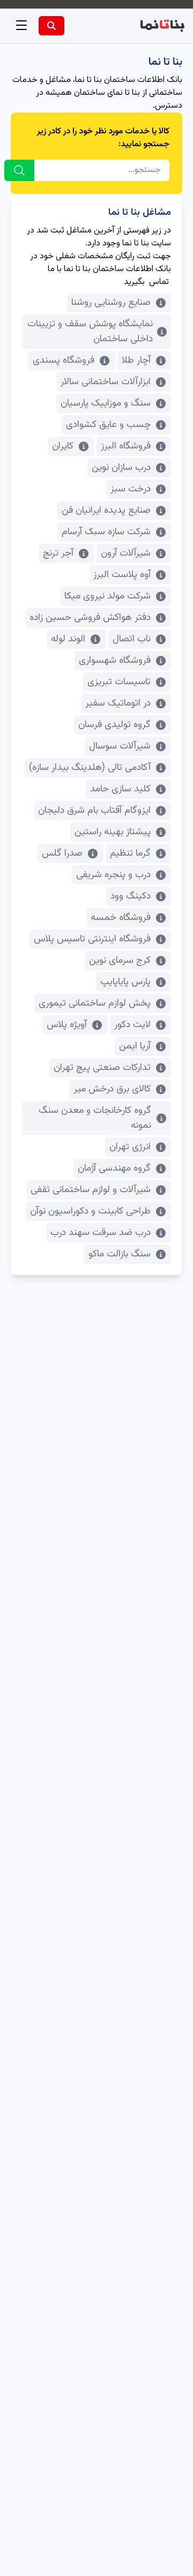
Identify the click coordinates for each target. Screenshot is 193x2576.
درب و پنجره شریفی (113, 875)
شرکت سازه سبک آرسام (106, 532)
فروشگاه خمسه (121, 918)
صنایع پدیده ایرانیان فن (106, 511)
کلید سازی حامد (120, 789)
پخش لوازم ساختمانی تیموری (95, 1004)
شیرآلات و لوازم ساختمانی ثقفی (91, 1190)
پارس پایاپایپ (125, 982)
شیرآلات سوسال (120, 746)
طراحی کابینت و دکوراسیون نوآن (90, 1211)
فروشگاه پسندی (64, 361)
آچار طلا (136, 361)
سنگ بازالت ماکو (120, 1254)
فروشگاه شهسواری (115, 661)
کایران (63, 446)
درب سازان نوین (121, 468)
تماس (159, 282)
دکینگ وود (131, 896)
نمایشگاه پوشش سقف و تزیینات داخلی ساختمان (90, 332)
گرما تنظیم (130, 853)
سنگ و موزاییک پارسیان (106, 403)
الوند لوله (68, 639)
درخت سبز (131, 489)
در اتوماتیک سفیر (118, 703)
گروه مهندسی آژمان (114, 1169)
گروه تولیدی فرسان (114, 725)
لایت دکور (132, 1025)
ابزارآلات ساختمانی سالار (106, 382)
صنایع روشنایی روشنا (111, 303)
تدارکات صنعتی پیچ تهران (102, 1068)
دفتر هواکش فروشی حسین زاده (90, 618)
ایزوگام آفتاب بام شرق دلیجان (94, 811)
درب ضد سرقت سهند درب (101, 1233)
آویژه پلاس (67, 1025)
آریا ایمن (135, 1046)
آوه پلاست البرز (122, 575)
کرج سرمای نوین (120, 961)
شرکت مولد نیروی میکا (107, 596)
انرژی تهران (130, 1147)
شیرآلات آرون (126, 553)
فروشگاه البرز (126, 446)
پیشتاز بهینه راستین (113, 832)
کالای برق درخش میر (112, 1089)
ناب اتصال (132, 639)
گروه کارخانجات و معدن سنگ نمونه (95, 1118)
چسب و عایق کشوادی (108, 425)
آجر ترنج (58, 553)
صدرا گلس (62, 853)
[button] (21, 26)
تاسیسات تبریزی (119, 682)
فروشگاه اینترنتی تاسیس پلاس (92, 939)
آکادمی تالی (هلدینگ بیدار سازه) (90, 768)
